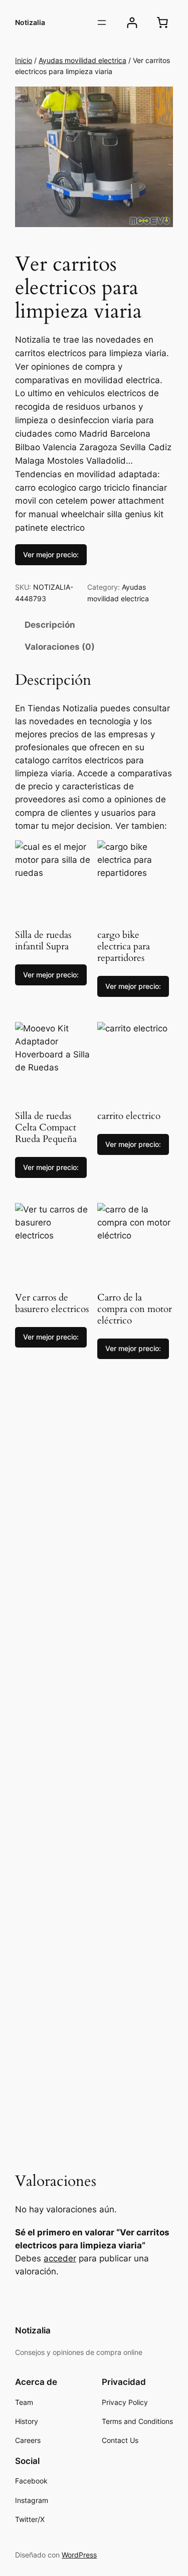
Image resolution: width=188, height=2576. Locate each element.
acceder (60, 2258)
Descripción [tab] (50, 625)
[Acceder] (132, 23)
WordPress (79, 2555)
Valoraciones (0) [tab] (60, 647)
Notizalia (30, 22)
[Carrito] (162, 23)
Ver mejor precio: (51, 554)
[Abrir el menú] (102, 23)
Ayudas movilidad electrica (82, 60)
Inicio (24, 60)
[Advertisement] (94, 1774)
